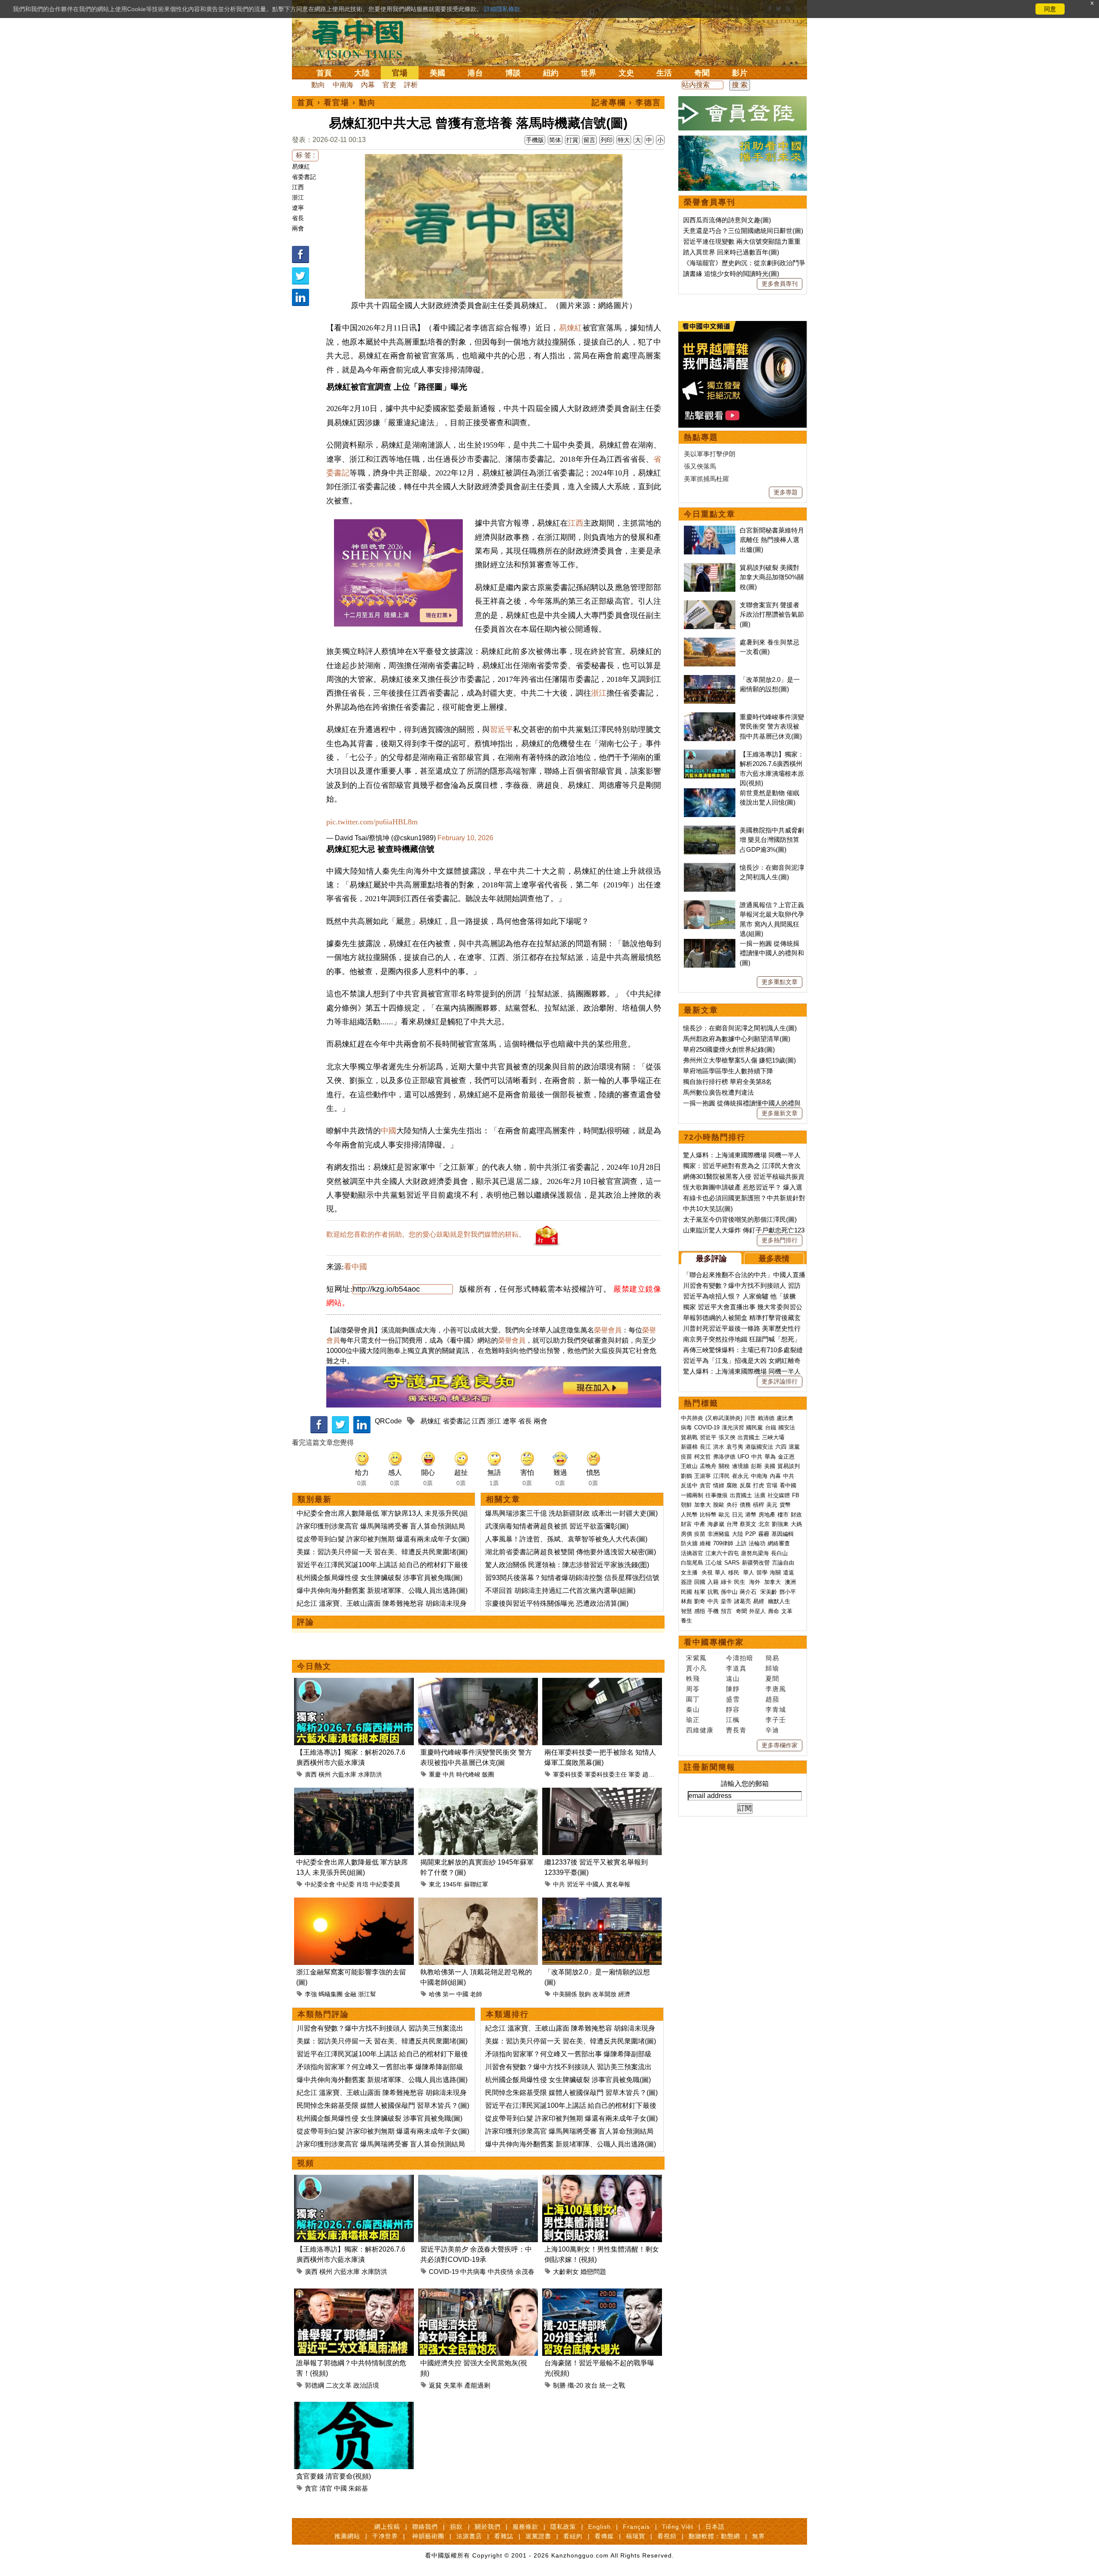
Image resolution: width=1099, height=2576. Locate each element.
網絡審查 (779, 1543)
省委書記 (304, 177)
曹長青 (736, 1730)
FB (796, 1495)
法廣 (760, 1495)
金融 (350, 1994)
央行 (732, 1505)
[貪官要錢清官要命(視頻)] (354, 2407)
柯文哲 (703, 1457)
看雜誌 (504, 2536)
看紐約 (573, 2536)
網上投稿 (387, 2527)
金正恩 (786, 1457)
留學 (762, 1573)
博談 (513, 73)
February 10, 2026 (465, 838)
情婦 (719, 1485)
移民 (734, 1573)
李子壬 (776, 1720)
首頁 (324, 73)
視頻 (306, 2163)
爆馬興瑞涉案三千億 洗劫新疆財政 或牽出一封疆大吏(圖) (571, 1513)
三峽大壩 (773, 1437)
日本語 (715, 2527)
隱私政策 (563, 2527)
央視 (707, 1573)
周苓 (693, 1689)
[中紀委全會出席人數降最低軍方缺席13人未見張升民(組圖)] (354, 1793)
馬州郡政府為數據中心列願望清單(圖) (737, 1039)
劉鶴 (686, 1476)
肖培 (362, 1884)
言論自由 (783, 1563)
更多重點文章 (780, 982)
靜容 (733, 1709)
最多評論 (711, 1259)
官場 (400, 73)
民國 (686, 1592)
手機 (713, 1611)
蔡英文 (748, 1524)
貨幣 (785, 1505)
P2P (751, 1534)
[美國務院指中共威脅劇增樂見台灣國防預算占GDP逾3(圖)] (710, 830)
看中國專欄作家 (714, 1642)
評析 (411, 85)
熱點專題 (701, 437)
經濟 (624, 1994)
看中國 (355, 1267)
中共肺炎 (692, 1418)
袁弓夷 (735, 1447)
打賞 (572, 140)
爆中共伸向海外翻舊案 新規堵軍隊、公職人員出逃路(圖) (382, 1591)
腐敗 (732, 1485)
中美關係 (565, 1994)
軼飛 (693, 1678)
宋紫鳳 (696, 1658)
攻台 (591, 2385)
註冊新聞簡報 (710, 1767)
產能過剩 (477, 2385)
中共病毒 (473, 2272)
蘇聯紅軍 (476, 1884)
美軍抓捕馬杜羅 (706, 479)
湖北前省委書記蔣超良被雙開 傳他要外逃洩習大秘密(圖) (571, 1552)
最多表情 (774, 1259)
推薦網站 (347, 2536)
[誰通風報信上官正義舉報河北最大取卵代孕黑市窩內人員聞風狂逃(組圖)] (710, 905)
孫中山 (729, 1592)
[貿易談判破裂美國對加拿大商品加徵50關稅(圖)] (710, 568)
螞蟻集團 (331, 1994)
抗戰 (713, 1592)
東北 (435, 1884)
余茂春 (525, 2272)
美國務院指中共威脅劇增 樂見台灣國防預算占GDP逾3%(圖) (772, 840)
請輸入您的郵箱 (745, 1784)
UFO (743, 1457)
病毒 (686, 1427)
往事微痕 (716, 1495)
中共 (449, 1774)
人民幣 (689, 1515)
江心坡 (714, 1563)
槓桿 (759, 1505)
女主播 (690, 1573)
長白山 (779, 1553)
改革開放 (604, 1994)
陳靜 (733, 1689)
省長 (298, 218)
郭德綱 (314, 2385)
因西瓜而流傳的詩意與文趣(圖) (727, 220)
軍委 (635, 1774)
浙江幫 (367, 1994)
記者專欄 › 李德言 (626, 103)
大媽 (796, 1524)
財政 (796, 1515)
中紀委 (346, 1884)
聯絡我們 (425, 2527)
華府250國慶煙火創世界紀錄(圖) (729, 1049)
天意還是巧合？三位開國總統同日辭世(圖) (743, 231)
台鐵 (771, 1427)
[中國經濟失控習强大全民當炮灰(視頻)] (478, 2293)
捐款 (456, 2527)
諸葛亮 (742, 1601)
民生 (741, 1582)
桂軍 (700, 1592)
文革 (787, 1611)
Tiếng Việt (678, 2527)
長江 (705, 1447)
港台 (475, 73)
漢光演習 (733, 1427)
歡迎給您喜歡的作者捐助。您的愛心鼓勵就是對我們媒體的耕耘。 (426, 1234)
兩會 (298, 228)
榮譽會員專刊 (710, 202)
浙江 (298, 197)
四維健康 (700, 1730)
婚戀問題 (593, 2272)
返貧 (435, 2385)
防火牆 (689, 1543)
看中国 (363, 39)
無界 (759, 2536)
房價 (686, 1534)
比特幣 (708, 1515)
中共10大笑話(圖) (708, 1209)
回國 (700, 1582)
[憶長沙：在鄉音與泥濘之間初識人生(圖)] (710, 867)
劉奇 (700, 1601)
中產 (700, 1524)
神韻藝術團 (428, 2536)
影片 (740, 73)
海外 (756, 1582)
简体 (555, 140)
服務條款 (525, 2527)
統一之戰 (612, 2385)
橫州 (325, 1774)
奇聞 (702, 73)
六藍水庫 (344, 1774)
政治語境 (366, 2385)
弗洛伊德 (724, 1457)
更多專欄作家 (780, 1745)
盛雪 (733, 1699)
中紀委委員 (385, 1884)
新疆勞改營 (756, 1563)
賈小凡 (696, 1668)
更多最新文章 (780, 1113)
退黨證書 (538, 2536)
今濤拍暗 (740, 1658)
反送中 (689, 1485)
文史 (626, 73)
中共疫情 (501, 2272)
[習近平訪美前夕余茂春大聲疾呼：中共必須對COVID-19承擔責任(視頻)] (478, 2180)
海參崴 (716, 1524)
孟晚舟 (708, 1466)
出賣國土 (749, 1437)
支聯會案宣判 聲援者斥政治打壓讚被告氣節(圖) (772, 614)
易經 (759, 1601)
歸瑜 (772, 1668)
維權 (705, 1543)
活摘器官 (692, 1553)
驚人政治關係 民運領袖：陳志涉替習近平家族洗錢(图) (567, 1565)
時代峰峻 (468, 1774)
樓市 (783, 1515)
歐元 (724, 1515)
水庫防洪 (370, 1774)
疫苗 (686, 1457)
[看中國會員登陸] (743, 113)
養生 (686, 1621)
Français (636, 2527)
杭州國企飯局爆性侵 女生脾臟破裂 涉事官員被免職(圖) (379, 1578)
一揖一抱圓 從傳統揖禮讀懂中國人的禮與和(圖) (772, 953)
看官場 (337, 103)
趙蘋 (772, 1699)
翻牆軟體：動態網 (714, 2536)
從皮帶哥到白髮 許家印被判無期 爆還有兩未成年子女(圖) (383, 1539)
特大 (624, 140)
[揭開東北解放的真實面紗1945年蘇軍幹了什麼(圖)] (478, 1793)
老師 (476, 1994)
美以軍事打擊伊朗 (710, 454)
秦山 (693, 1709)
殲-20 (575, 2385)
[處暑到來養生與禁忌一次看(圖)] (710, 642)
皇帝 (726, 1601)
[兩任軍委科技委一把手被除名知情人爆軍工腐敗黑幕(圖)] (602, 1683)
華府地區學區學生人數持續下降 (728, 1071)
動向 (318, 85)
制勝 (559, 2385)
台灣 (732, 1524)
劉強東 (780, 1524)
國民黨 (754, 1427)
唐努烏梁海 (755, 1553)
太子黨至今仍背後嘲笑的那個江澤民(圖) (740, 1219)
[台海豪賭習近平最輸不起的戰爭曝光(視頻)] (602, 2293)
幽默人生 (779, 1601)
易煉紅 (301, 166)
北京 (764, 1524)
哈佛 (435, 1994)
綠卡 (726, 1582)
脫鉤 (585, 1994)
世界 (589, 73)
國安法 (787, 1427)
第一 (449, 1994)
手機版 (535, 140)
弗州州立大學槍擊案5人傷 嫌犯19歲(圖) (739, 1060)
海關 (775, 1573)
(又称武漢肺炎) (724, 1418)
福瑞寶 (636, 2536)
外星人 (757, 1611)
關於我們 (488, 2527)
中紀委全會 (320, 1884)
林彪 (686, 1601)
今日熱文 (314, 1666)
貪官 (311, 2488)
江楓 (733, 1720)
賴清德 (766, 1418)
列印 (607, 140)
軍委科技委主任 (606, 1774)
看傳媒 (604, 2536)
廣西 (311, 1774)
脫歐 (719, 1505)
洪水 (719, 1447)
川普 (750, 1418)
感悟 (700, 1611)
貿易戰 (689, 1437)
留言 (589, 140)
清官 (326, 2488)
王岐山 (689, 1466)
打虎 (759, 1485)
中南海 (343, 85)
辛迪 (772, 1730)
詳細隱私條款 (502, 9)
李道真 (736, 1668)
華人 (720, 1573)
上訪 (741, 1543)
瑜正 (693, 1720)
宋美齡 (769, 1592)
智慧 (686, 1611)
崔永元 (740, 1476)
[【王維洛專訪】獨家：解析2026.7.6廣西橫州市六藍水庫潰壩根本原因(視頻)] (354, 1683)
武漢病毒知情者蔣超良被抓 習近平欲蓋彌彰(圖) (557, 1526)
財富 (686, 1524)
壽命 (774, 1611)
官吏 (389, 85)
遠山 (733, 1678)
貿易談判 (789, 1466)
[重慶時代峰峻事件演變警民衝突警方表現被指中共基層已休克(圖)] (478, 1683)
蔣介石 (749, 1592)
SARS (732, 1563)
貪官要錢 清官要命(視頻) (334, 2476)
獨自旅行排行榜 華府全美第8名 (727, 1082)
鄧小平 (788, 1592)
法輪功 (757, 1543)
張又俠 (727, 1437)
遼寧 (298, 208)
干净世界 (385, 2536)
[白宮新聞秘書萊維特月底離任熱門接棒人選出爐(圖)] (710, 530)
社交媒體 (779, 1495)
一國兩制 (692, 1495)
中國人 (595, 1884)
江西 (298, 187)
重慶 (435, 1774)
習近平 (501, 730)
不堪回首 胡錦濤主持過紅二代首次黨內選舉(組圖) (560, 1591)
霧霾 (764, 1534)
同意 (1050, 9)
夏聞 (772, 1678)
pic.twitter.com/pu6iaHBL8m (372, 822)
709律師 (723, 1543)
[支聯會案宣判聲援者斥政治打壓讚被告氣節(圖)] (710, 605)
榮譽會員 (608, 1330)
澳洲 (790, 1582)
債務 (745, 1505)
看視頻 (667, 2536)
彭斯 (756, 1466)
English (600, 2527)
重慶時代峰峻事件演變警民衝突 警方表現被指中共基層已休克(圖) (772, 726)
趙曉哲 (651, 1774)
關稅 (724, 1466)
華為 (770, 1457)
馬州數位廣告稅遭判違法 (718, 1092)
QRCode (388, 1421)
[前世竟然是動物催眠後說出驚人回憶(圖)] (710, 793)
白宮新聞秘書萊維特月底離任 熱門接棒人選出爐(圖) (772, 540)
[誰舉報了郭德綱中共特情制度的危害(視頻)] (354, 2293)
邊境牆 (740, 1466)
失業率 (453, 2385)
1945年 (452, 1884)
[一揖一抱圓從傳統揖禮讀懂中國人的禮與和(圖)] (710, 943)
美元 (772, 1505)
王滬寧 (703, 1476)
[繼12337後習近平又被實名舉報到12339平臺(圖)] (602, 1793)
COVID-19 (444, 2272)
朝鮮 (686, 1505)
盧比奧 (785, 1418)
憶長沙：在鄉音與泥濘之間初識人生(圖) (740, 1028)
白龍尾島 (692, 1563)
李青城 (776, 1709)
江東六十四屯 (722, 1553)
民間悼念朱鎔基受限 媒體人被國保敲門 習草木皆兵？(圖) (383, 2105)
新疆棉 (689, 1447)
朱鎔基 (358, 2488)
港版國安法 (759, 1447)
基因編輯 (783, 1534)
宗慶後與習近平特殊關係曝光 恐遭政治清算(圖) (557, 1603)
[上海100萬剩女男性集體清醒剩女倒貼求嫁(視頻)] (602, 2180)
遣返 (789, 1573)
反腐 (745, 1485)
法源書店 (469, 2536)
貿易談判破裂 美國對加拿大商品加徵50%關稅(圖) (772, 577)
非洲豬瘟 (719, 1534)
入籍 (713, 1582)
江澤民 (721, 1476)
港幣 (751, 1515)
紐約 (551, 73)
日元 (738, 1515)
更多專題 (786, 492)
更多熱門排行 (780, 1240)
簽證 (686, 1582)
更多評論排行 (780, 1381)
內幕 (368, 85)
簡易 (772, 1658)
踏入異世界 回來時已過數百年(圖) (731, 252)
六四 (781, 1447)
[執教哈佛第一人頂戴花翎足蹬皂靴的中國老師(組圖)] (478, 1902)
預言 (727, 1611)
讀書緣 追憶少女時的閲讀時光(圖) (731, 274)
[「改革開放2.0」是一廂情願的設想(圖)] (602, 1902)
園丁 (693, 1699)
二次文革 (339, 2385)
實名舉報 (618, 1884)
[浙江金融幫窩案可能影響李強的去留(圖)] (354, 1902)
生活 (664, 73)
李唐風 (776, 1689)
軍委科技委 (568, 1774)
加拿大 (703, 1505)
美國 (437, 73)
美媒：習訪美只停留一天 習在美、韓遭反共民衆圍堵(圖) (382, 1552)
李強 (311, 1994)
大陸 (362, 73)
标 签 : (305, 155)
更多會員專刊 (780, 284)
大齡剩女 (566, 2272)
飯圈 (488, 1774)
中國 (389, 1131)
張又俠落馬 (700, 466)
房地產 (767, 1515)
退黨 (794, 1447)
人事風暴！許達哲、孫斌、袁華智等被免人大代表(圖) (566, 1539)
